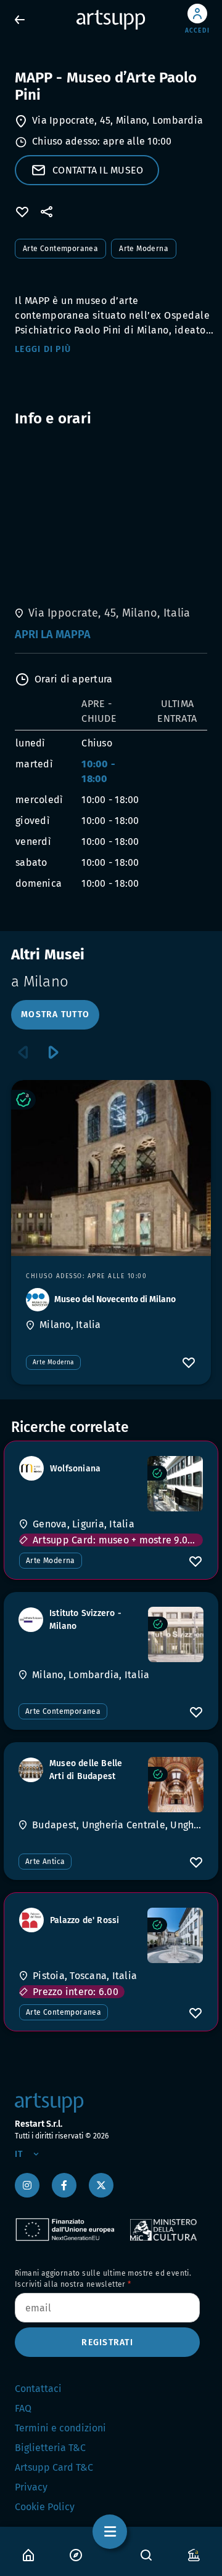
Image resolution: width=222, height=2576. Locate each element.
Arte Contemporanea (60, 249)
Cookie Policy (45, 2507)
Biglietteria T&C (50, 2448)
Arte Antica (45, 1862)
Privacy (31, 2487)
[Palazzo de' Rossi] (175, 1935)
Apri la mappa (53, 634)
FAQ (23, 2408)
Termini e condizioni (60, 2428)
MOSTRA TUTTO (55, 1014)
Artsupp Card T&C (54, 2467)
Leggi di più (43, 349)
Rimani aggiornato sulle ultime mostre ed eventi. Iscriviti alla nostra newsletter (103, 2279)
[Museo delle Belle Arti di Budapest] (176, 1785)
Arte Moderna (144, 249)
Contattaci (38, 2389)
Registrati (107, 2342)
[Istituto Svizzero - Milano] (176, 1634)
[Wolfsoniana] (175, 1484)
